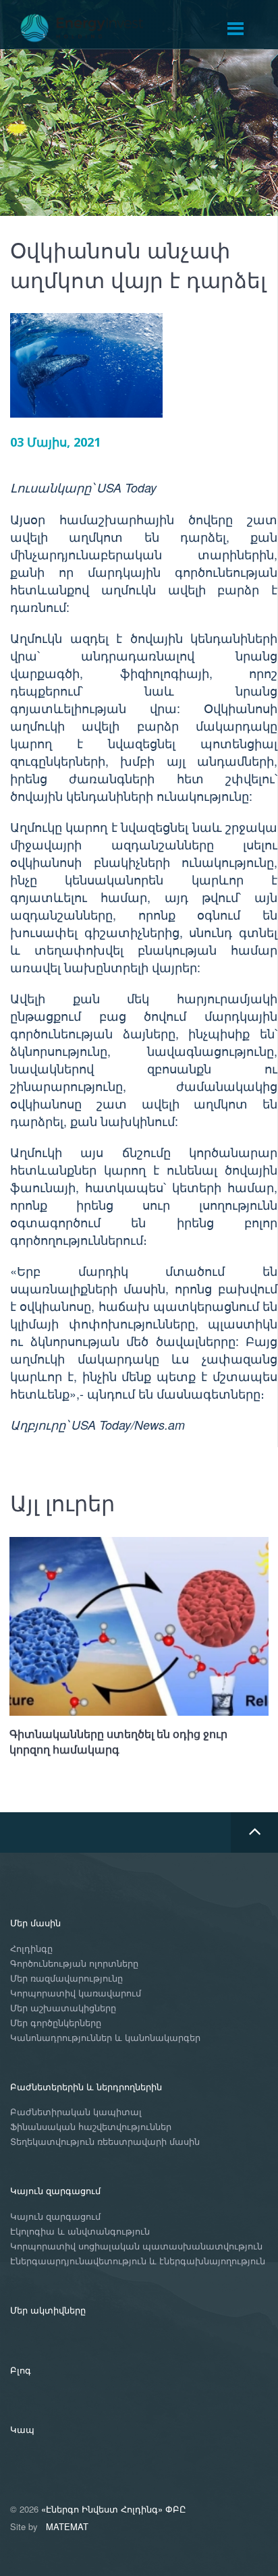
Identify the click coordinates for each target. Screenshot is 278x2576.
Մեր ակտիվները (48, 2310)
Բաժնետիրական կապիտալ (76, 2112)
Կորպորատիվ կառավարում (76, 1993)
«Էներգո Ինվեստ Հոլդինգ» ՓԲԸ (114, 2509)
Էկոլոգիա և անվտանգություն (80, 2232)
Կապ (22, 2429)
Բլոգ (21, 2370)
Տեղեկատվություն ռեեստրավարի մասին (105, 2142)
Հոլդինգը (31, 1949)
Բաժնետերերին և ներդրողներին (86, 2087)
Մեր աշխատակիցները (63, 2008)
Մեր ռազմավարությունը (66, 1979)
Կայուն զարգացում (55, 2190)
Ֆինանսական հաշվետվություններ (91, 2127)
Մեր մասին (35, 1923)
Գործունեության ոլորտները (74, 1964)
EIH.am (91, 28)
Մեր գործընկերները (56, 2023)
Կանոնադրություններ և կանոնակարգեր (105, 2038)
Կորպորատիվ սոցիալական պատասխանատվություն (136, 2246)
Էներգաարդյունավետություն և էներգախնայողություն (138, 2261)
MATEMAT (67, 2526)
